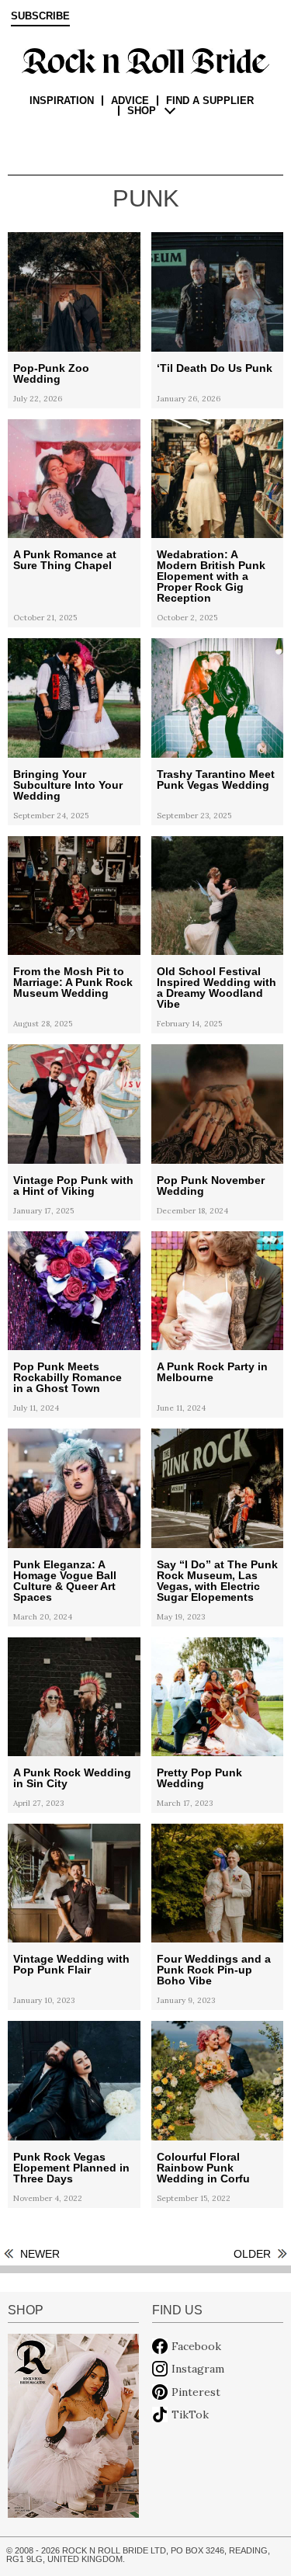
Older (252, 2254)
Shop (142, 111)
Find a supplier (210, 101)
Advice (130, 101)
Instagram (198, 2369)
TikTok (190, 2415)
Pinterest (196, 2392)
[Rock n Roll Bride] (145, 60)
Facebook (196, 2346)
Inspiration (62, 101)
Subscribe (40, 16)
